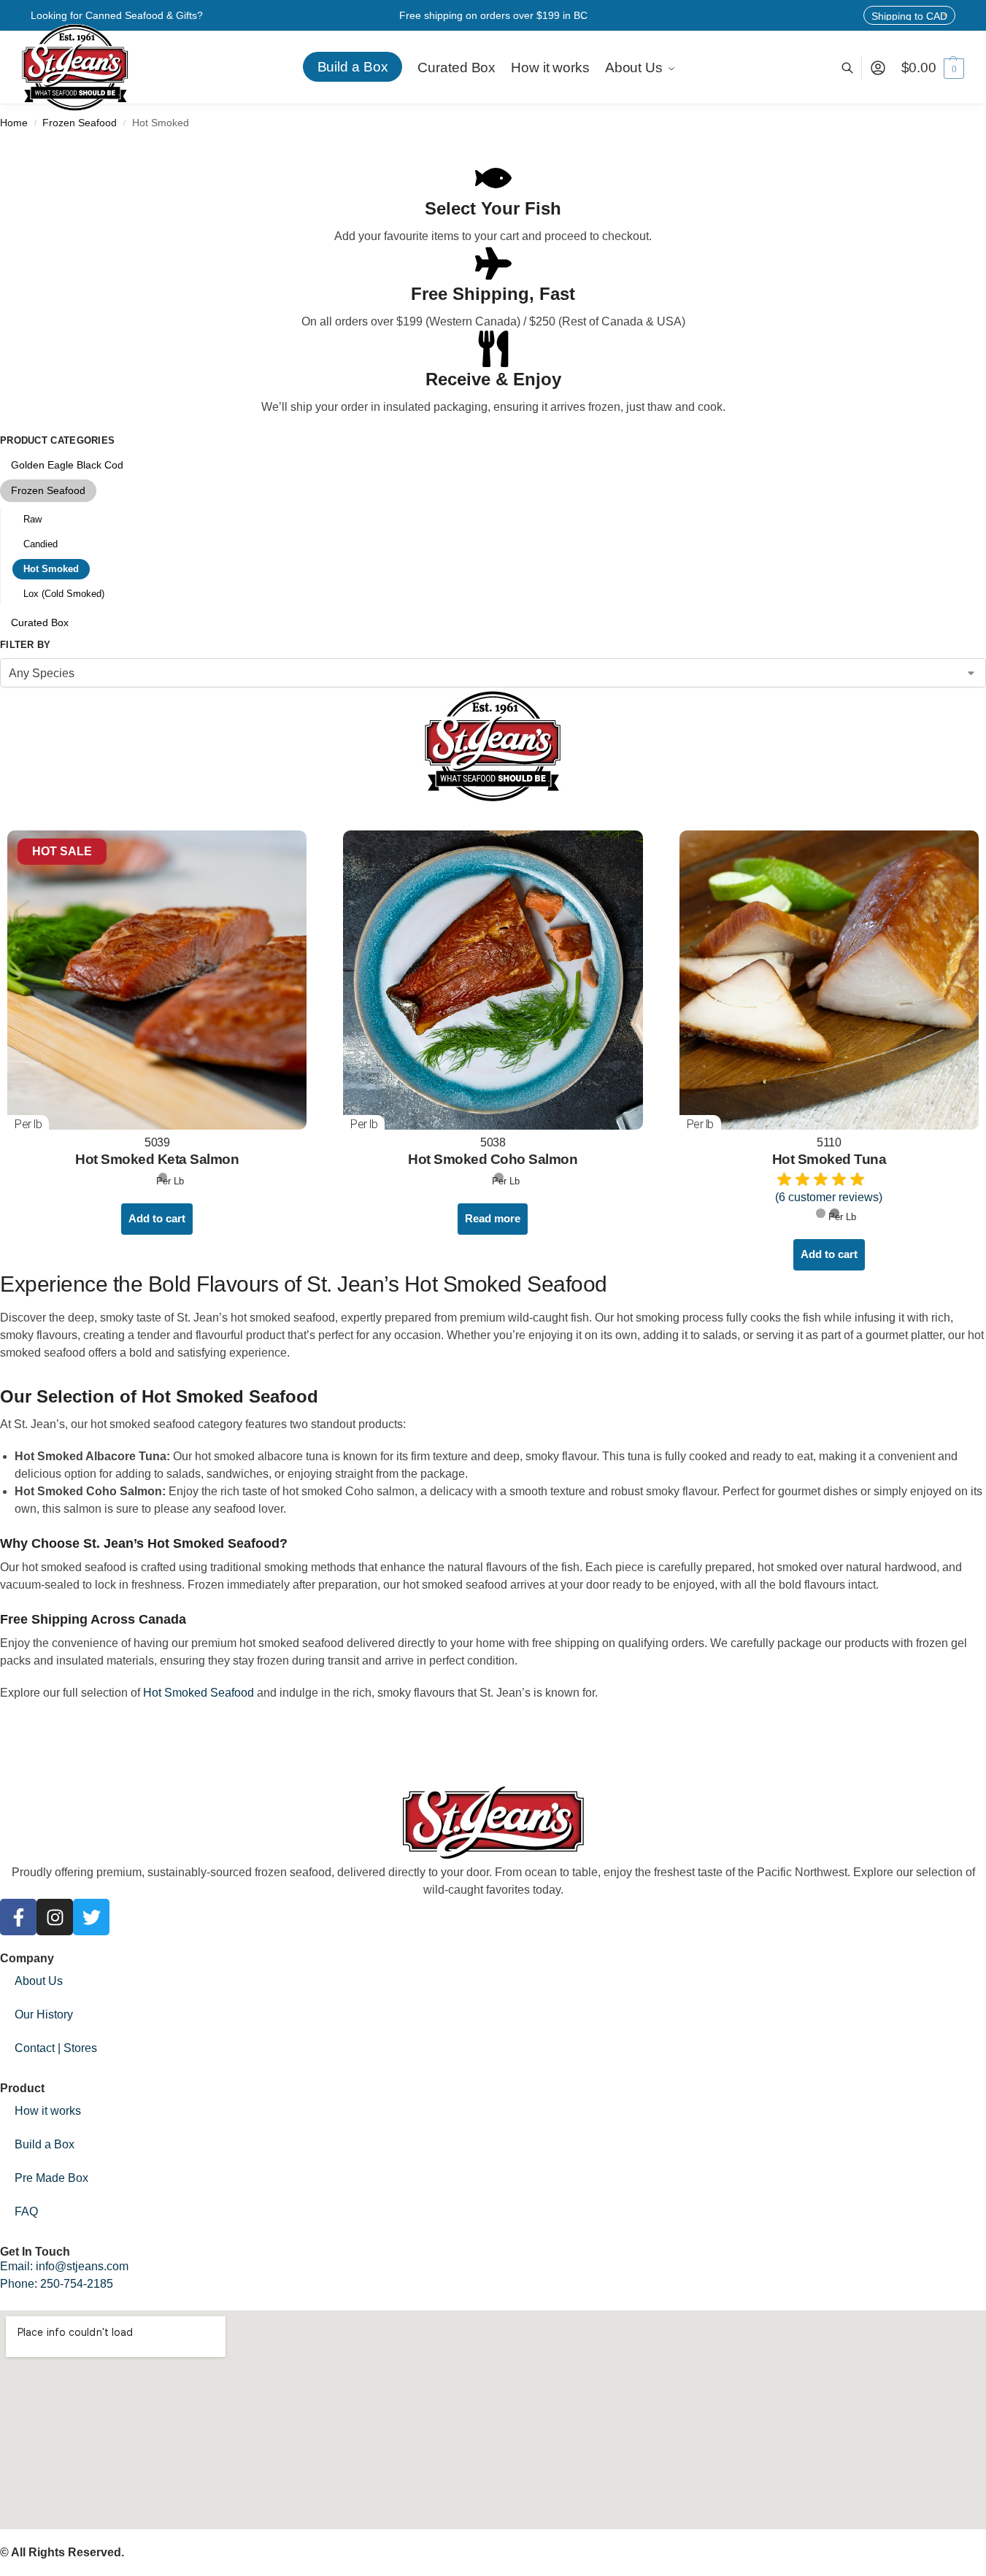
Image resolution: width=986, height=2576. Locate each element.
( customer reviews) (829, 1197)
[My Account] (878, 68)
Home (14, 123)
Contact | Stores (56, 2048)
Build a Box (45, 2144)
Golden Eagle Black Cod (67, 465)
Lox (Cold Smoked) (64, 594)
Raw (32, 519)
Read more (493, 1218)
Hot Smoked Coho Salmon (493, 1159)
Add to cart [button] (157, 1218)
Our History (44, 2014)
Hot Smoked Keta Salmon (157, 1159)
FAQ (26, 2211)
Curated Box (40, 622)
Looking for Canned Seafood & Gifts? (117, 15)
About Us (39, 1981)
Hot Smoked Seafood (199, 1693)
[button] (933, 68)
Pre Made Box (51, 2178)
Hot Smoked (51, 569)
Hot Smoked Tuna (829, 1159)
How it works (48, 2111)
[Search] (855, 68)
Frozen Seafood (80, 123)
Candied (41, 544)
